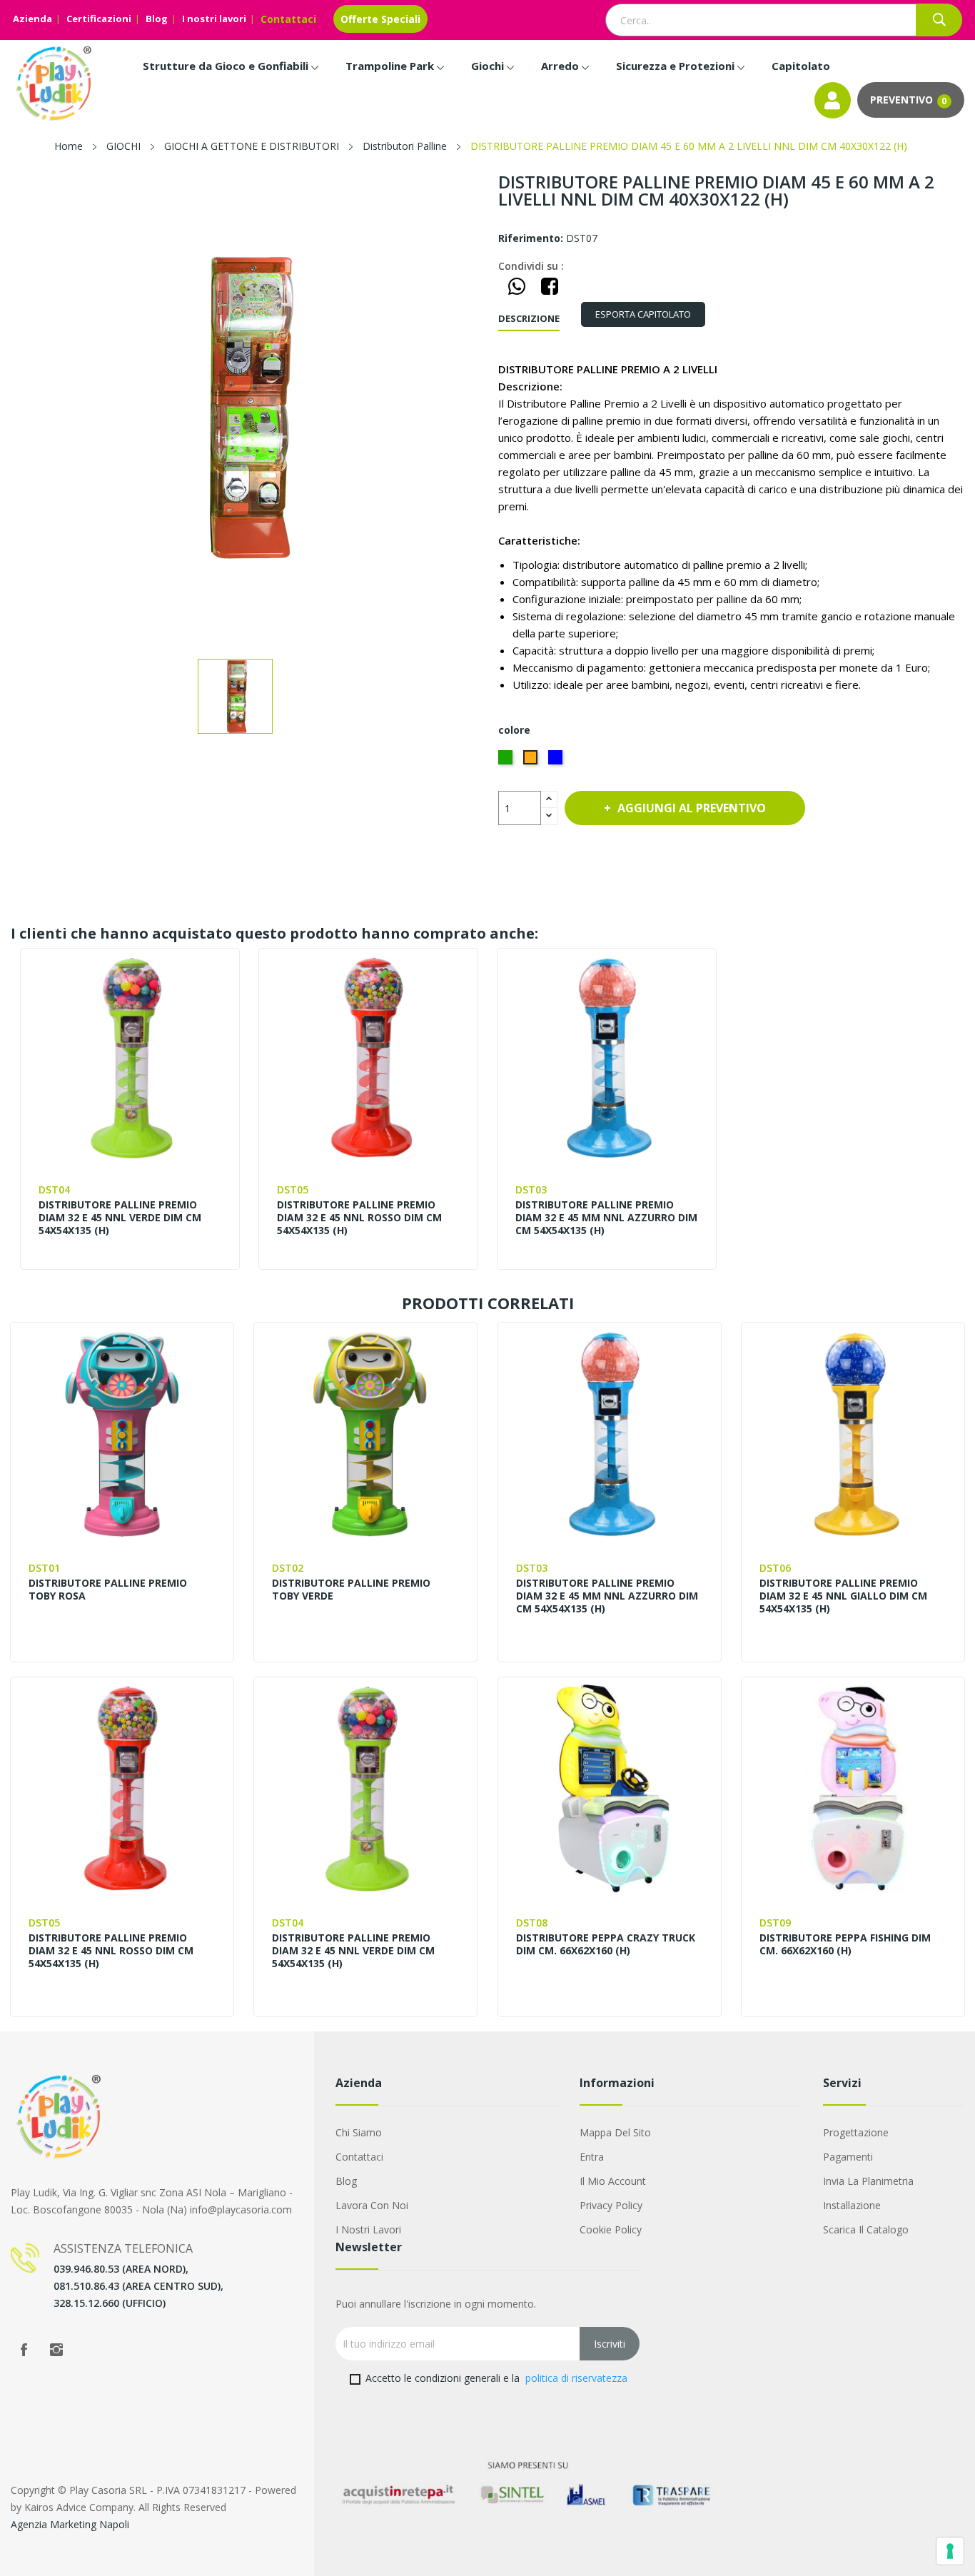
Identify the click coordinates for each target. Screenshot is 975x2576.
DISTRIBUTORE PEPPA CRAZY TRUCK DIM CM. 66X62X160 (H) (606, 1944)
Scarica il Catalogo (866, 2229)
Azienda (32, 19)
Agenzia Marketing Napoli (70, 2524)
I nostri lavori (214, 19)
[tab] (643, 314)
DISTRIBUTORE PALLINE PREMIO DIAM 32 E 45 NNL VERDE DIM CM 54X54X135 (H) (120, 1218)
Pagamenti (848, 2157)
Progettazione (856, 2132)
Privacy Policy (611, 2205)
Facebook (24, 2350)
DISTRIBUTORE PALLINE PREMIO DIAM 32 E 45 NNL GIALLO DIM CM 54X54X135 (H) (843, 1596)
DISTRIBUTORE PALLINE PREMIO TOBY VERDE (351, 1590)
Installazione (852, 2205)
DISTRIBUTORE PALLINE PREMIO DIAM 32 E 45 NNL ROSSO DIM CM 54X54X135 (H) (359, 1218)
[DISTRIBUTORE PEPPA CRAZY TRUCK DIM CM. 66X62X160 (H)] (610, 1789)
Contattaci (288, 19)
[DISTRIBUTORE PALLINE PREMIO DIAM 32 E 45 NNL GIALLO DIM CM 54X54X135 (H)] (853, 1434)
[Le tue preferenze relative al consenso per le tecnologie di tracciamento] (950, 2551)
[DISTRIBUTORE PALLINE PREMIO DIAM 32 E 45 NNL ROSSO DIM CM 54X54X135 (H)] (368, 1057)
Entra (592, 2157)
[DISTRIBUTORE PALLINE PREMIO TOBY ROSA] (122, 1434)
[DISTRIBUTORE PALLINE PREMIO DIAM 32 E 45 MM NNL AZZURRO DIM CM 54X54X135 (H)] (606, 1057)
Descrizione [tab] (529, 318)
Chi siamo (359, 2132)
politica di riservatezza (576, 2378)
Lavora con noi (372, 2205)
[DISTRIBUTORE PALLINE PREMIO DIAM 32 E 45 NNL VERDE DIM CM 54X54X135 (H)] (130, 1057)
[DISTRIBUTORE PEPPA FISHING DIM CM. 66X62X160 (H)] (853, 1789)
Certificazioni (99, 19)
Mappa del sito (615, 2132)
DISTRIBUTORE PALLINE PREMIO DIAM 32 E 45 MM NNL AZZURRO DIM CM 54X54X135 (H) (606, 1218)
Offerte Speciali (380, 19)
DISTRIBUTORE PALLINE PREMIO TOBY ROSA (108, 1590)
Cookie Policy (611, 2229)
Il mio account (613, 2181)
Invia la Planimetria (868, 2181)
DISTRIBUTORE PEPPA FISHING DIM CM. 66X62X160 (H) (845, 1944)
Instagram (56, 2350)
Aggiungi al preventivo (692, 808)
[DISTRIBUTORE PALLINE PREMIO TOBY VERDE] (365, 1434)
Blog (157, 19)
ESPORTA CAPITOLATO (643, 314)
